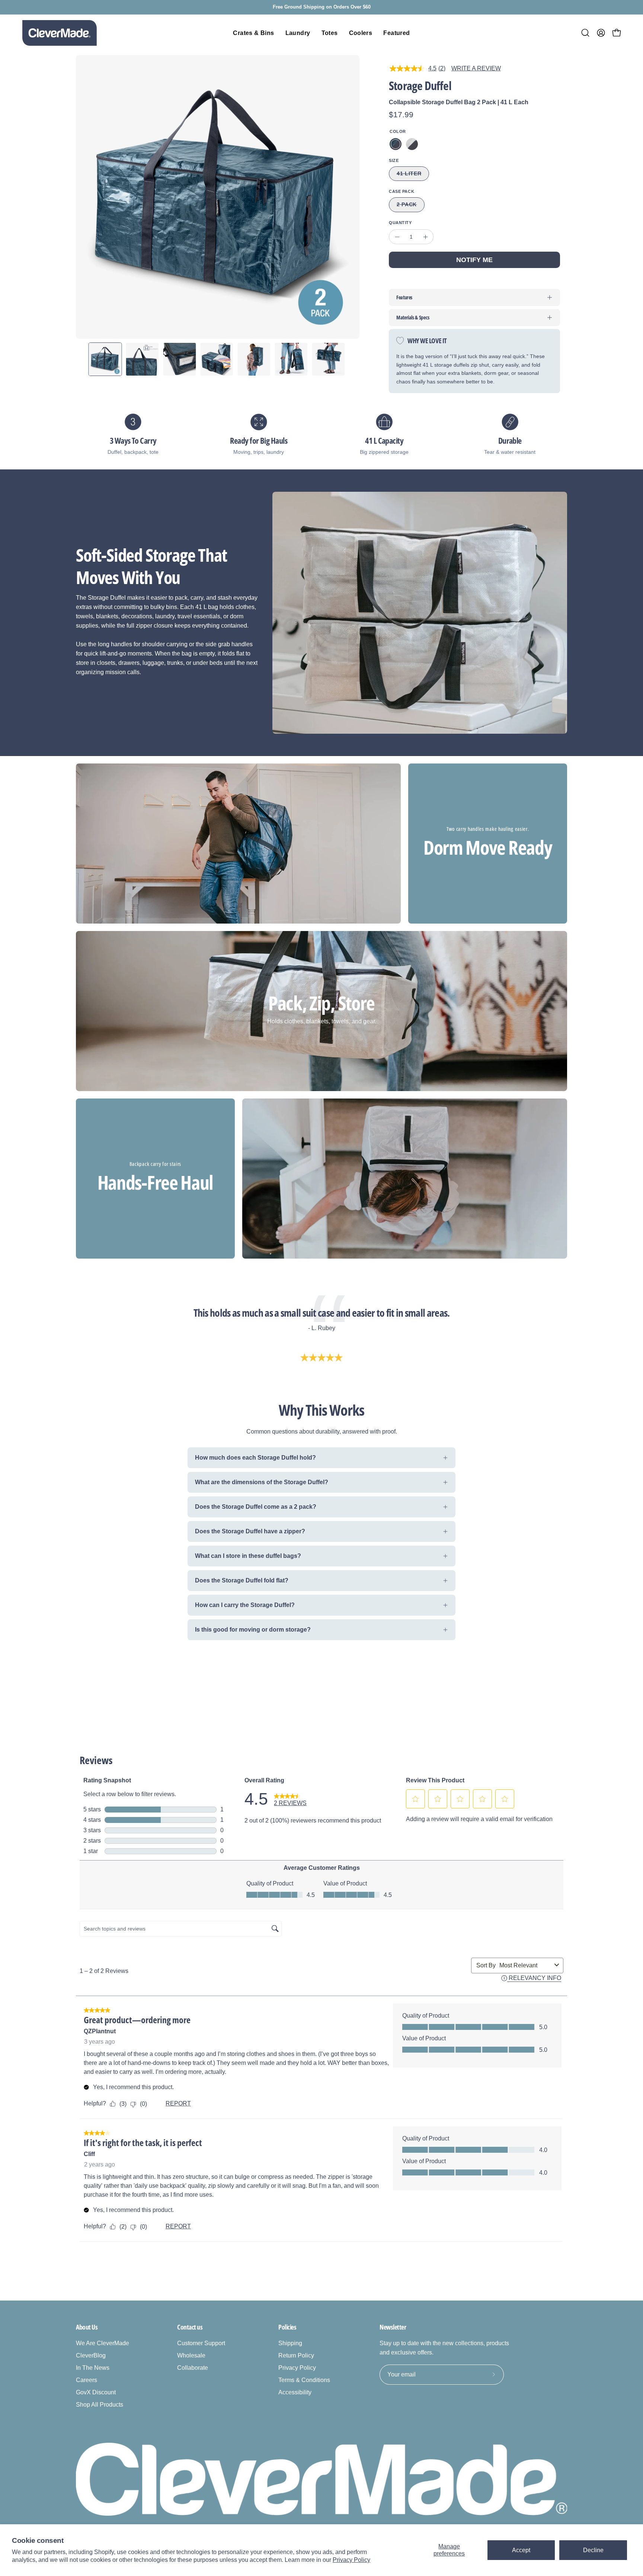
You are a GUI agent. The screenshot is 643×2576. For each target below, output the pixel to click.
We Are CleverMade (103, 2343)
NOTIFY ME (474, 260)
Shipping (290, 2343)
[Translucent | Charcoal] (412, 144)
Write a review (476, 68)
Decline (593, 2550)
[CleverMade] (60, 33)
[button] (585, 33)
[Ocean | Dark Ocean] (396, 144)
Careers (87, 2380)
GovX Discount (96, 2392)
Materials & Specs (413, 317)
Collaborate (193, 2368)
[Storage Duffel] (105, 359)
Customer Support (201, 2343)
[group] (321, 7)
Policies (287, 2327)
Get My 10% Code (468, 2496)
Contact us (190, 2327)
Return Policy (296, 2355)
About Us (87, 2327)
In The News (93, 2368)
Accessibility (295, 2392)
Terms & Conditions (304, 2380)
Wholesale (191, 2355)
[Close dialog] (626, 2377)
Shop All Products (100, 2405)
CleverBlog (91, 2355)
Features (404, 297)
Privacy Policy (351, 2560)
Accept (521, 2550)
